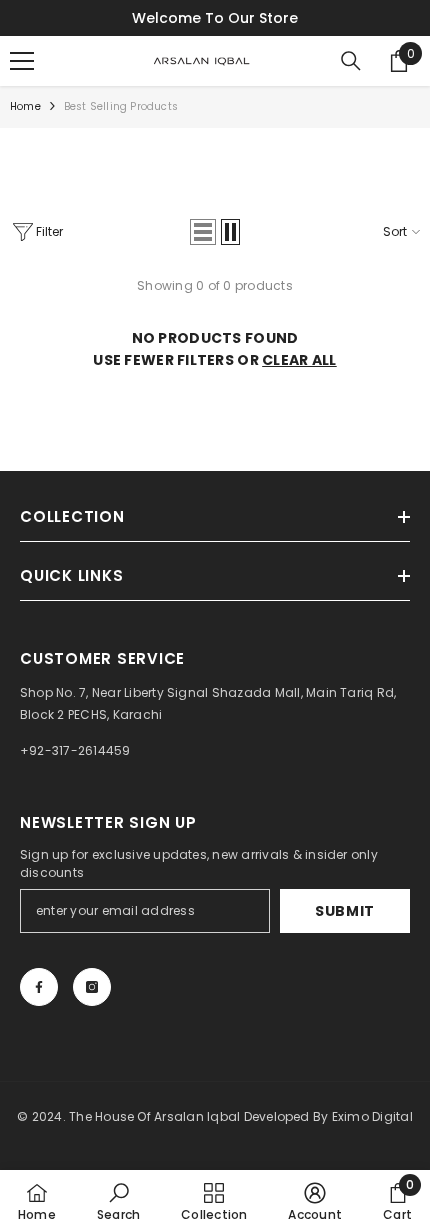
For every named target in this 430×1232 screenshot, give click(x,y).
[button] (203, 232)
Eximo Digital (372, 1116)
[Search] (351, 61)
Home (25, 106)
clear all (299, 360)
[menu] (22, 61)
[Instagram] (92, 987)
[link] (118, 1201)
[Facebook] (39, 987)
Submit (345, 911)
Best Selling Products (121, 106)
